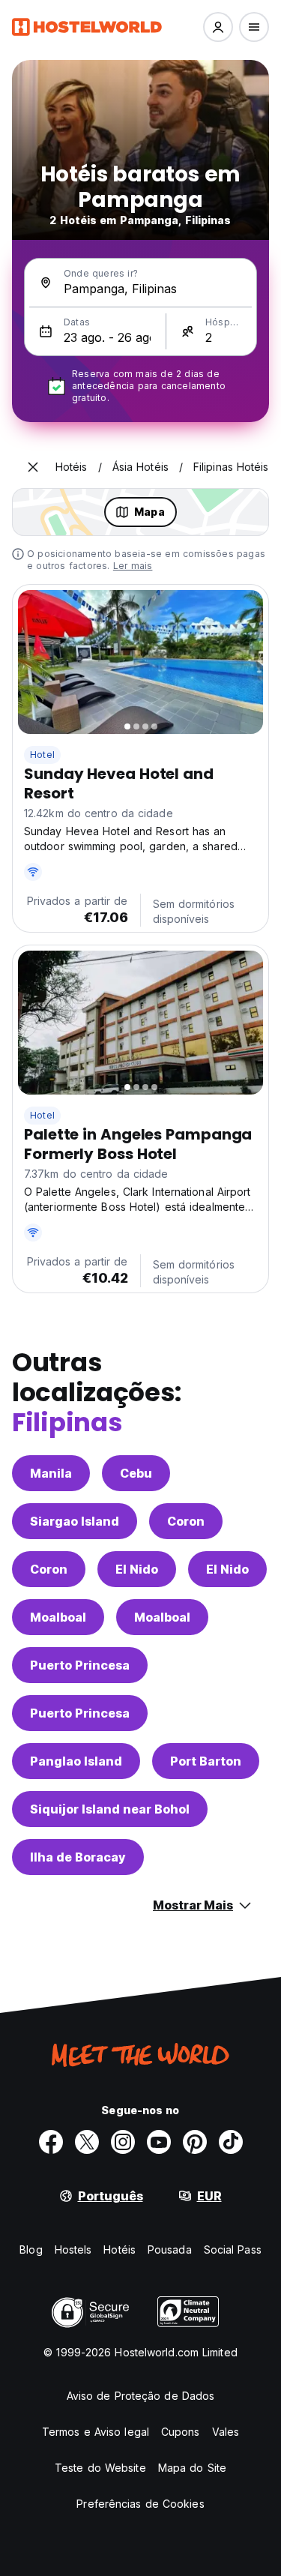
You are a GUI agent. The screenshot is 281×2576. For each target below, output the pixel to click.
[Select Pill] (218, 27)
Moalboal (58, 1617)
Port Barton (206, 1761)
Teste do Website (100, 2468)
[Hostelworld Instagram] (123, 2142)
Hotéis (120, 2250)
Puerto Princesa (80, 1665)
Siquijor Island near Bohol (110, 1809)
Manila (51, 1473)
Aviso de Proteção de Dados (141, 2396)
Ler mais (133, 566)
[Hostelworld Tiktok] (231, 2142)
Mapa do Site (192, 2468)
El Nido (137, 1569)
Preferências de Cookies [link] (140, 2504)
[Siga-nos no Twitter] (87, 2142)
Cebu (136, 1473)
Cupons (181, 2432)
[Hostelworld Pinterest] (195, 2142)
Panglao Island (76, 1761)
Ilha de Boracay (78, 1857)
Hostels (73, 2250)
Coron (186, 1521)
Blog (31, 2250)
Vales (226, 2432)
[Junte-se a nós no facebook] (51, 2142)
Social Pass (233, 2250)
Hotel (42, 755)
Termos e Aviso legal (96, 2432)
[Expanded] (33, 467)
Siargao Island (75, 1521)
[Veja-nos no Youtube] (159, 2142)
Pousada (170, 2250)
